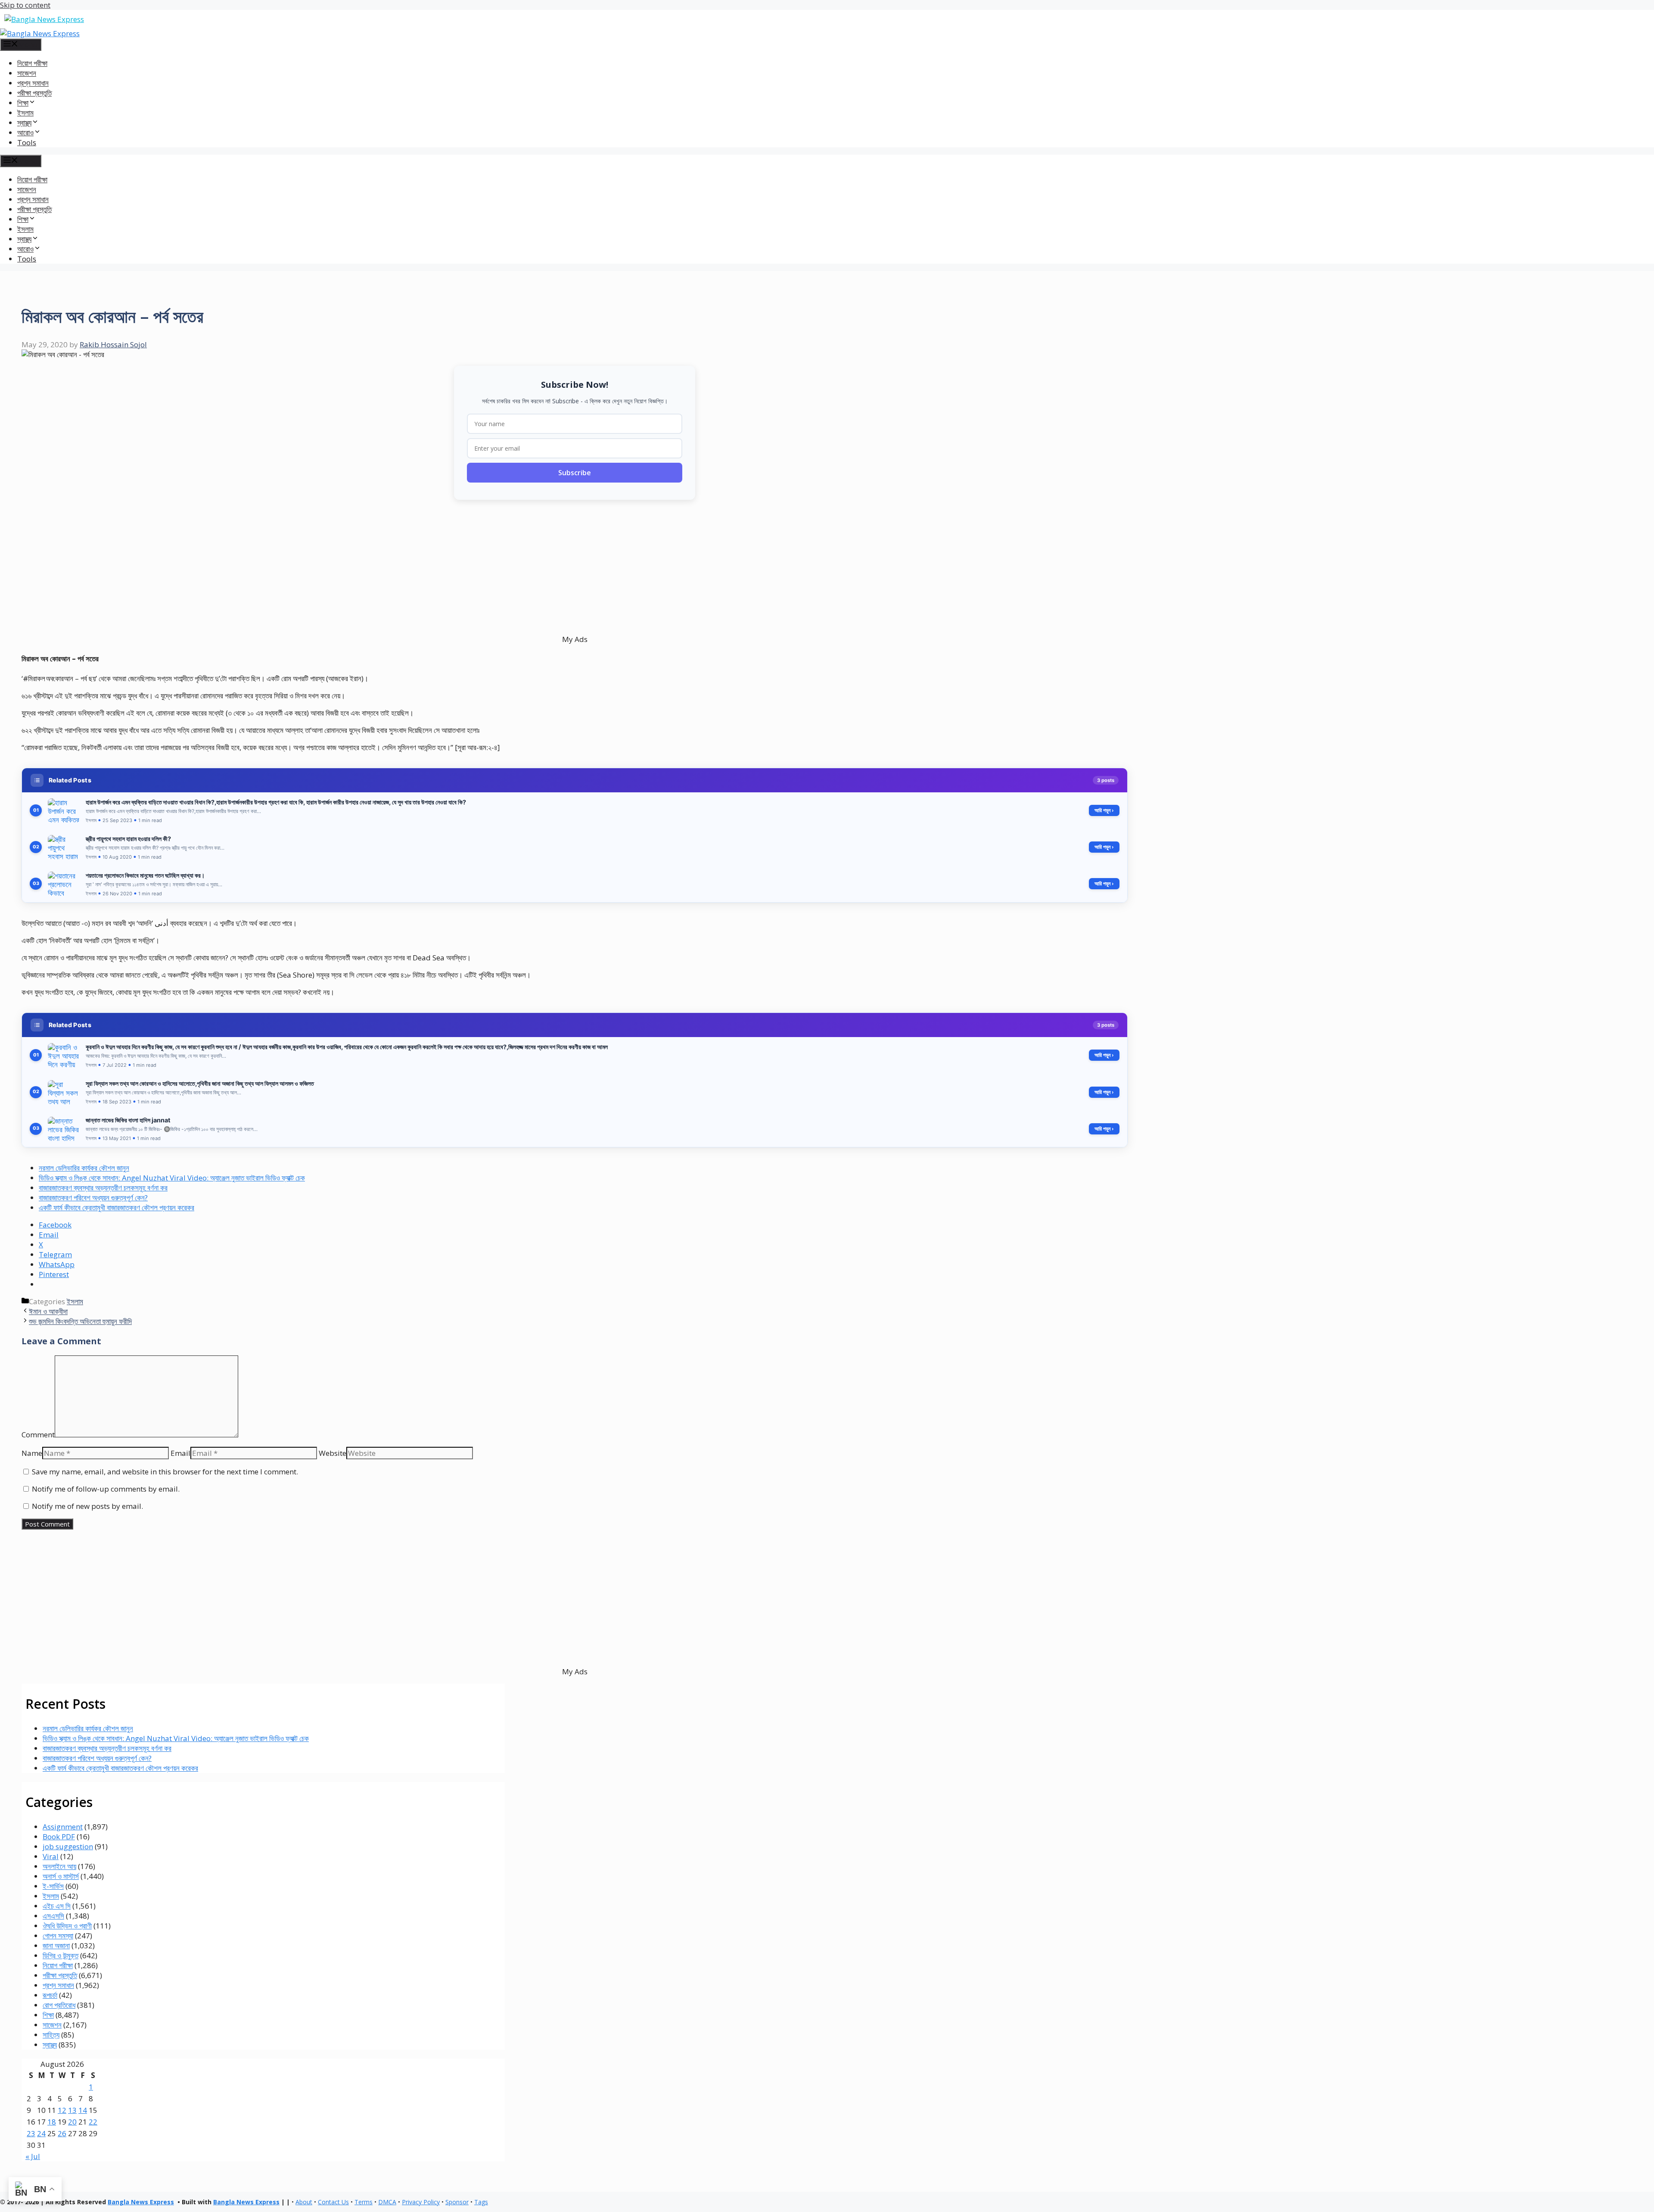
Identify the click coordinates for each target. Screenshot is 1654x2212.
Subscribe (575, 473)
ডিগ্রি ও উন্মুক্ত (61, 1955)
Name (32, 1453)
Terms (364, 2202)
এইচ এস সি (57, 1906)
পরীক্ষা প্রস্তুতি (34, 93)
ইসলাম (25, 113)
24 (41, 2133)
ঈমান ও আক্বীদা (48, 1311)
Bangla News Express (141, 2202)
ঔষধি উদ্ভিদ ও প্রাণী (67, 1926)
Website (333, 1453)
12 (62, 2110)
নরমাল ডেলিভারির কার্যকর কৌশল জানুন (84, 1168)
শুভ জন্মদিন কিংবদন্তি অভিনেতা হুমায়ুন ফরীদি (80, 1321)
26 (62, 2133)
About (304, 2202)
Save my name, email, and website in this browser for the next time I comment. (165, 1472)
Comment (38, 1435)
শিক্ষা (48, 2015)
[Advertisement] (280, 567)
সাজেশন (27, 73)
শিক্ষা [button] (23, 103)
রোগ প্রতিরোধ (59, 2005)
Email (180, 1453)
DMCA (387, 2202)
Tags (481, 2202)
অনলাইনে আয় (59, 1866)
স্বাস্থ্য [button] (24, 123)
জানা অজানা (56, 1946)
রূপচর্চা (50, 1995)
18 (52, 2122)
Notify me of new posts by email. (87, 1506)
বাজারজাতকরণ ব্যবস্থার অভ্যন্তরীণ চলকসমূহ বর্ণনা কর (103, 1188)
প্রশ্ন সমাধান (33, 83)
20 (72, 2122)
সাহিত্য (51, 2035)
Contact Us (333, 2202)
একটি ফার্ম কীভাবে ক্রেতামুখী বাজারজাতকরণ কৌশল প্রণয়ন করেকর (117, 1207)
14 (83, 2110)
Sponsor (457, 2202)
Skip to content (25, 5)
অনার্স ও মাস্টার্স (61, 1876)
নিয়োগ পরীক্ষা (32, 63)
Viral (51, 1856)
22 (93, 2122)
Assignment (63, 1827)
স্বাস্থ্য (50, 2045)
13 (72, 2110)
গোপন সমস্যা (58, 1936)
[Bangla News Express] (40, 33)
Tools (27, 142)
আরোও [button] (25, 132)
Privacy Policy (421, 2202)
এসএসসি (53, 1916)
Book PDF (59, 1837)
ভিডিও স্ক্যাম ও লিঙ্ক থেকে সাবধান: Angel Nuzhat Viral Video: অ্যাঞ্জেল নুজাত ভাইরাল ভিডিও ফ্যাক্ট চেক (172, 1178)
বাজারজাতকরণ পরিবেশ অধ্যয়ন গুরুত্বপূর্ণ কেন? (93, 1198)
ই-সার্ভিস (53, 1886)
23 (31, 2133)
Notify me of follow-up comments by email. (106, 1489)
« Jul (33, 2156)
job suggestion (68, 1846)
